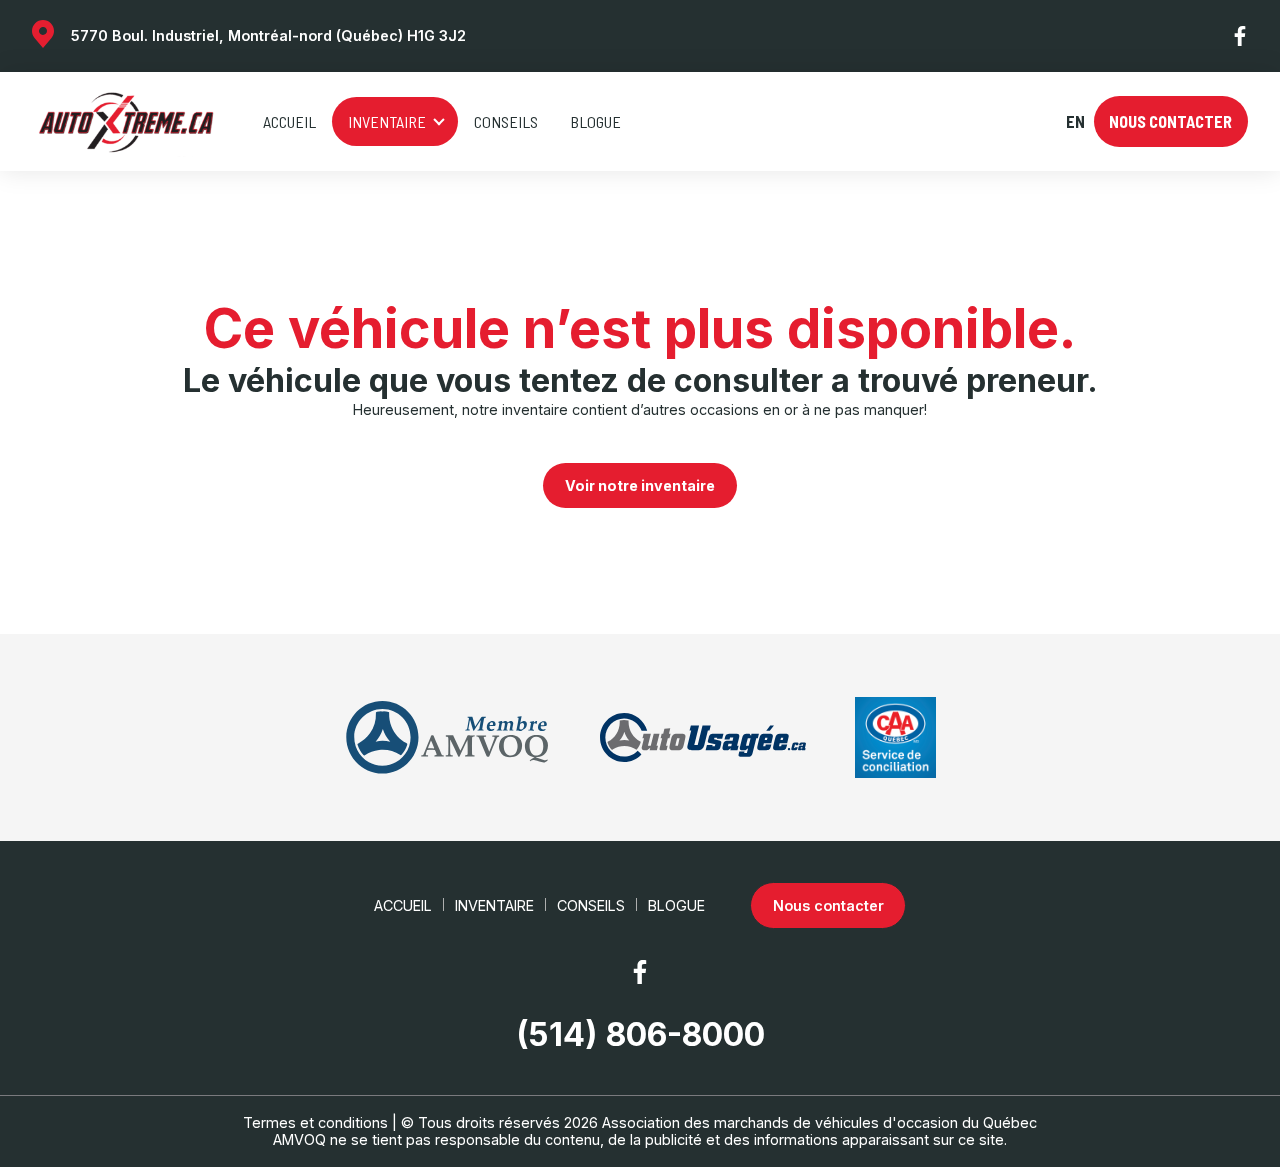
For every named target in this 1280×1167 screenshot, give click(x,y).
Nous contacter (1170, 121)
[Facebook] (1241, 36)
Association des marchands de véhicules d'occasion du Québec (819, 1122)
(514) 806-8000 (640, 1035)
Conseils (506, 121)
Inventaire (387, 121)
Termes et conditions (315, 1122)
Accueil (289, 121)
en (1075, 121)
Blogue (595, 121)
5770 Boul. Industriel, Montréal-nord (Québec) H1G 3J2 (268, 35)
